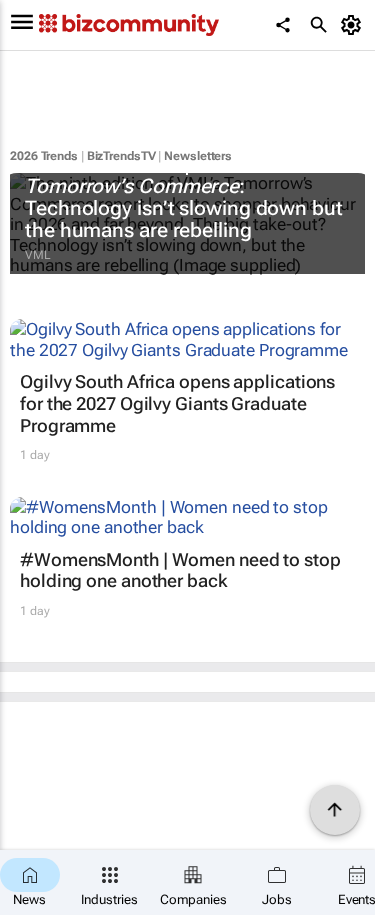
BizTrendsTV (121, 156)
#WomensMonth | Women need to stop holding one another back (180, 570)
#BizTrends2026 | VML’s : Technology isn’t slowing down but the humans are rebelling (184, 197)
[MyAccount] (354, 25)
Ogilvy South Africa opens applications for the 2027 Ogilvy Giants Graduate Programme (177, 403)
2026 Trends (44, 156)
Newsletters (198, 156)
